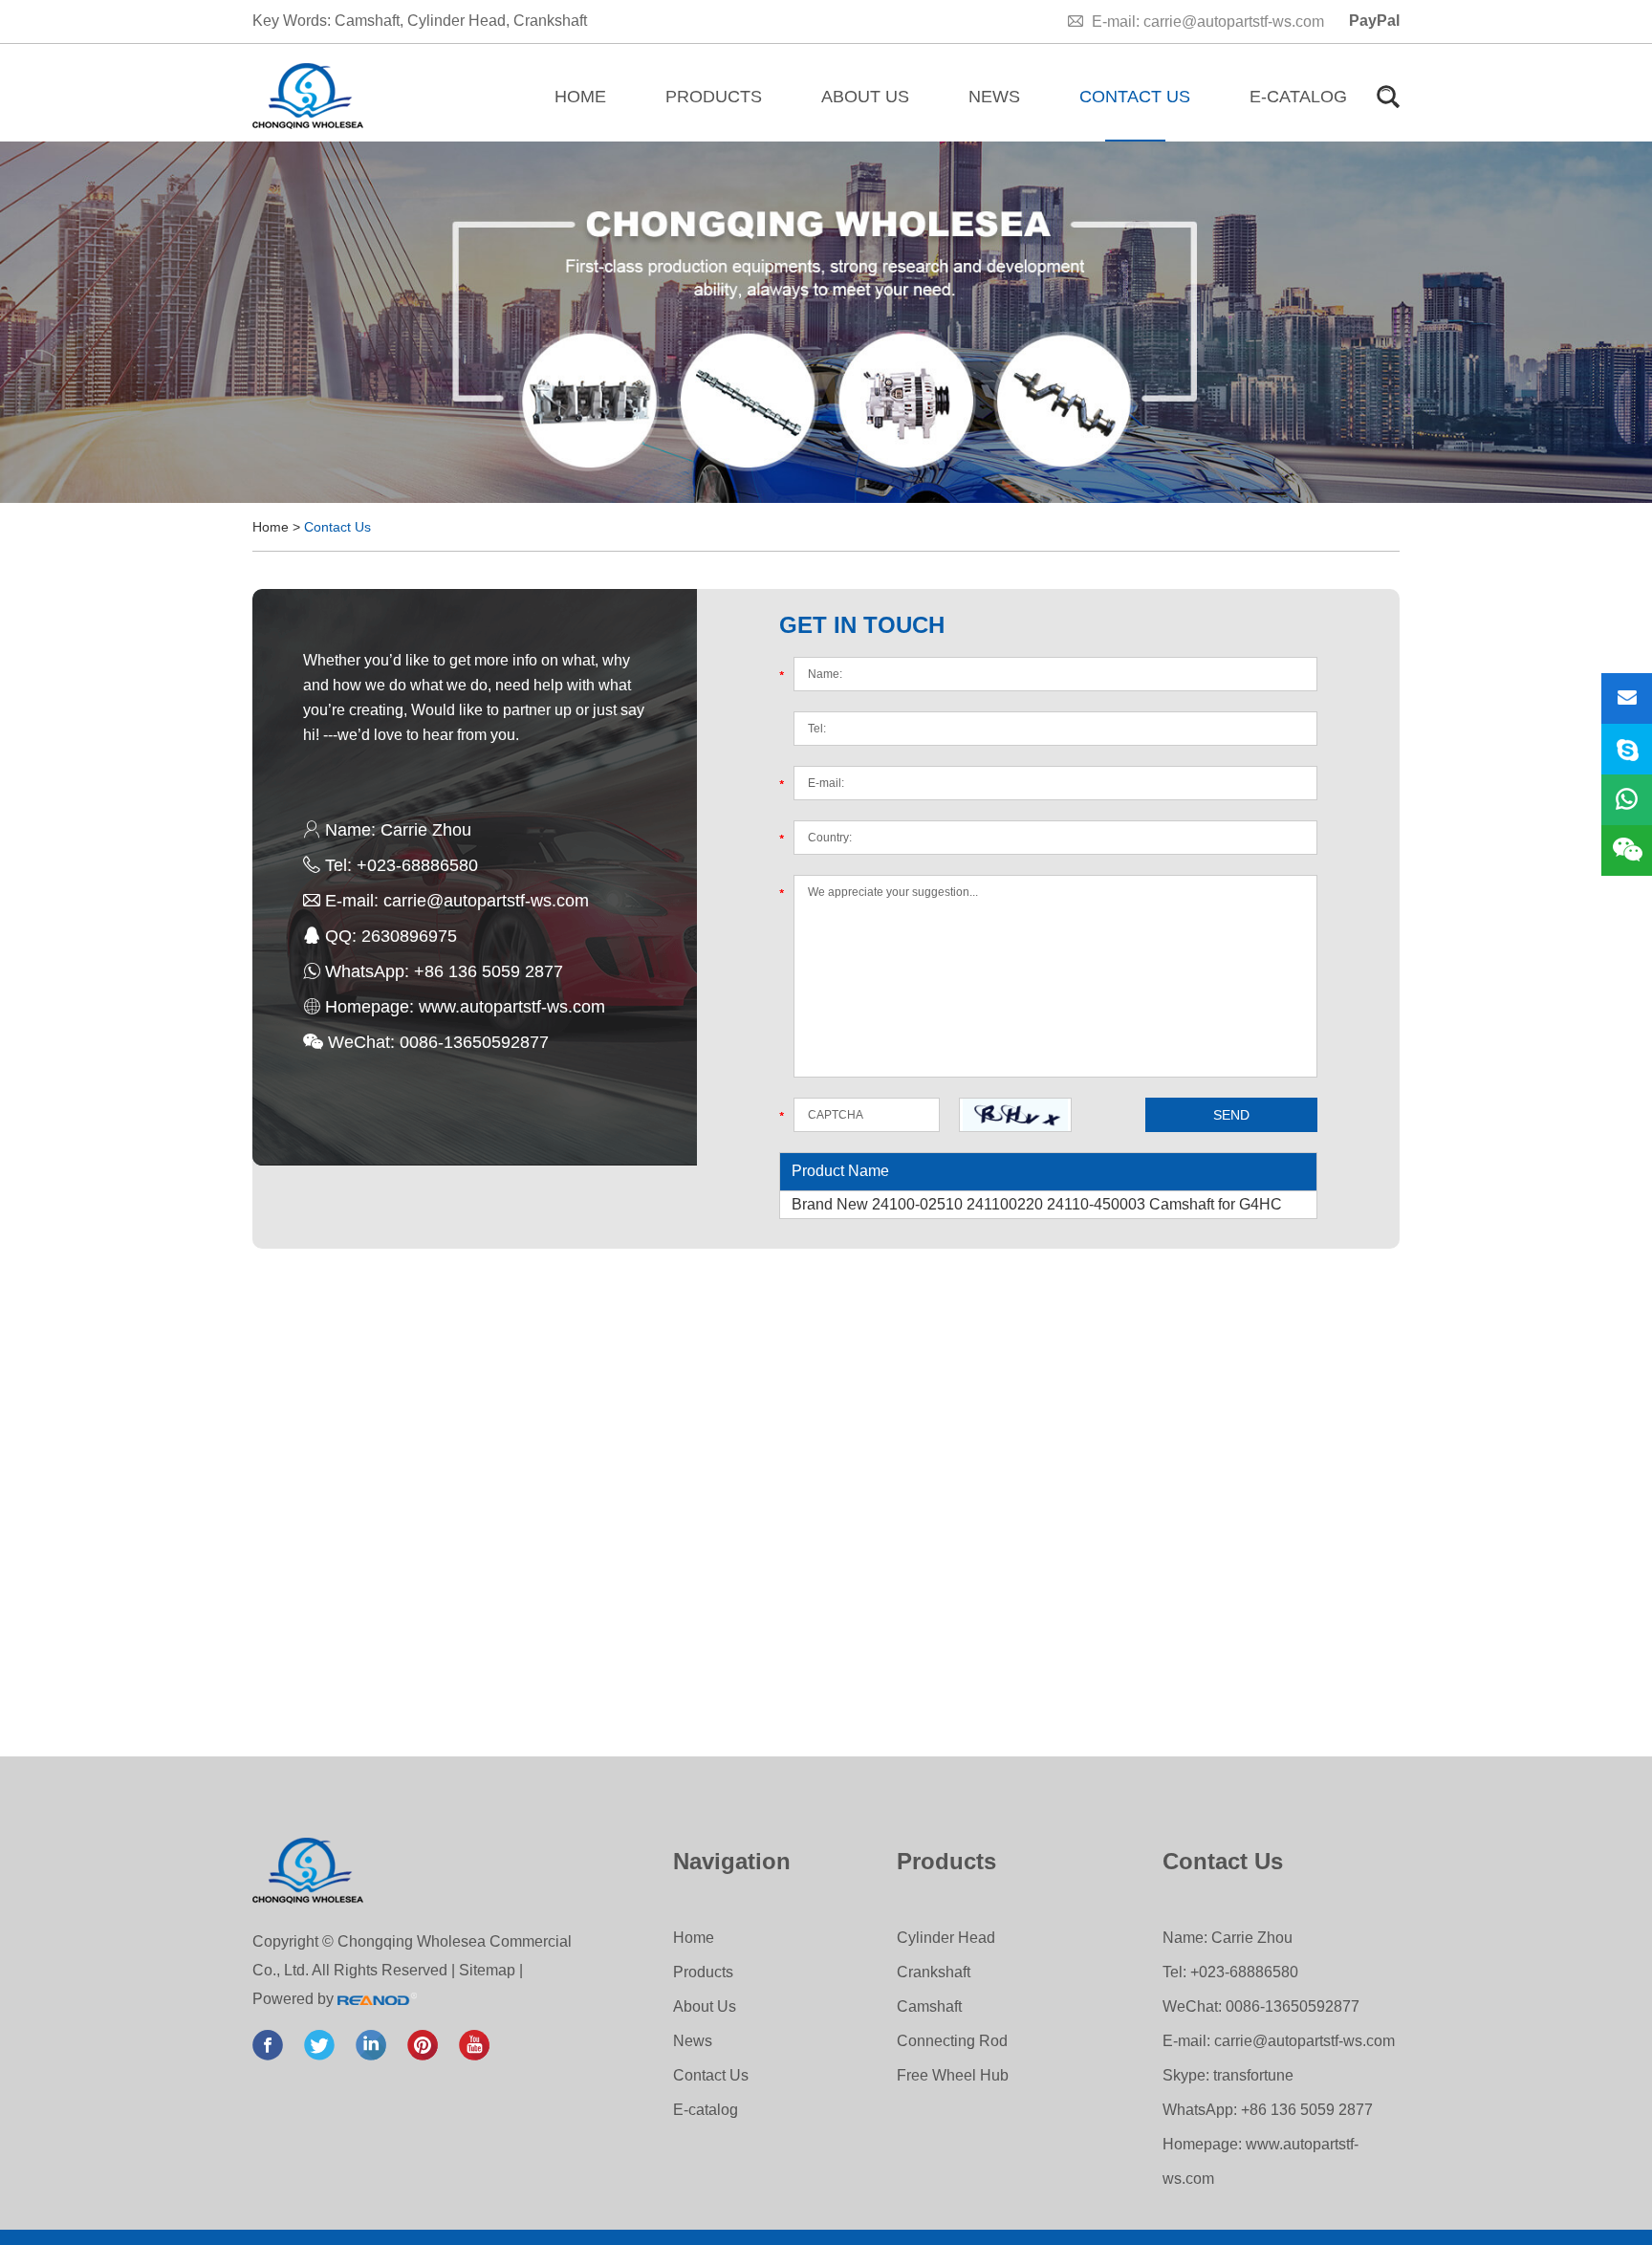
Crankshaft (550, 21)
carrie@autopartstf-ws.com (1234, 22)
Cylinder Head (456, 21)
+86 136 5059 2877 (489, 971)
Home (580, 97)
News (994, 97)
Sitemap (487, 1970)
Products (714, 97)
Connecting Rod (952, 2041)
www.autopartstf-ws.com (512, 1007)
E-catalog (1298, 97)
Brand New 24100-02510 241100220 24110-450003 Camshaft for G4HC (1037, 1204)
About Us (865, 97)
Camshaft (367, 21)
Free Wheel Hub (953, 2075)
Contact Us (1135, 97)
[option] (826, 322)
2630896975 (409, 936)
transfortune (1253, 2075)
